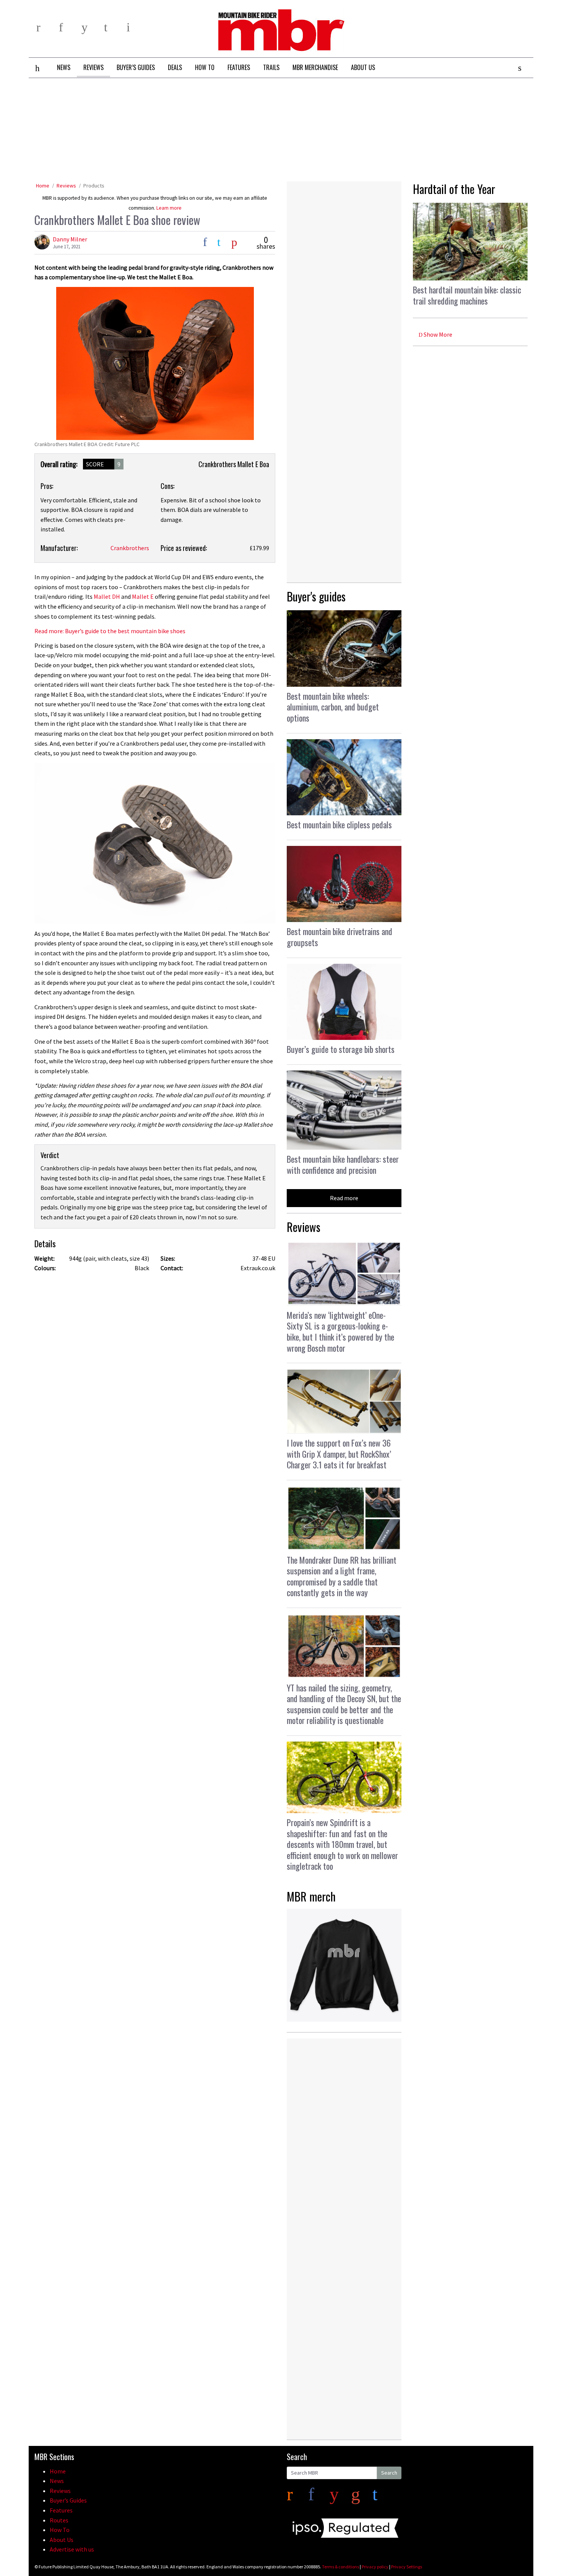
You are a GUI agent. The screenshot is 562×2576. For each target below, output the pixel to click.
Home (43, 186)
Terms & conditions (340, 2567)
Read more (344, 1198)
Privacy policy (375, 2567)
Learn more (169, 208)
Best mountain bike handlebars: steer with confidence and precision (343, 1164)
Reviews (66, 186)
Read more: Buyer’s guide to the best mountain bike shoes (110, 631)
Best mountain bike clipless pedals (339, 824)
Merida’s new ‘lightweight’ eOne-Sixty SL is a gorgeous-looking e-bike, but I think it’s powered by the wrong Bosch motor (340, 1331)
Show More (437, 334)
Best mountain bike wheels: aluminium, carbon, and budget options (333, 707)
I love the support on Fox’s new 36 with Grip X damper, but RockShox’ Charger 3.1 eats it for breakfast (339, 1454)
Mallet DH (107, 596)
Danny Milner (70, 239)
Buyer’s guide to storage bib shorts (341, 1049)
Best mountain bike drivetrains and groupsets (339, 937)
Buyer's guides (316, 596)
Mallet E (143, 596)
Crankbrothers (130, 548)
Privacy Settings (407, 2567)
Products (94, 186)
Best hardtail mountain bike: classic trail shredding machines (467, 295)
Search (389, 2473)
